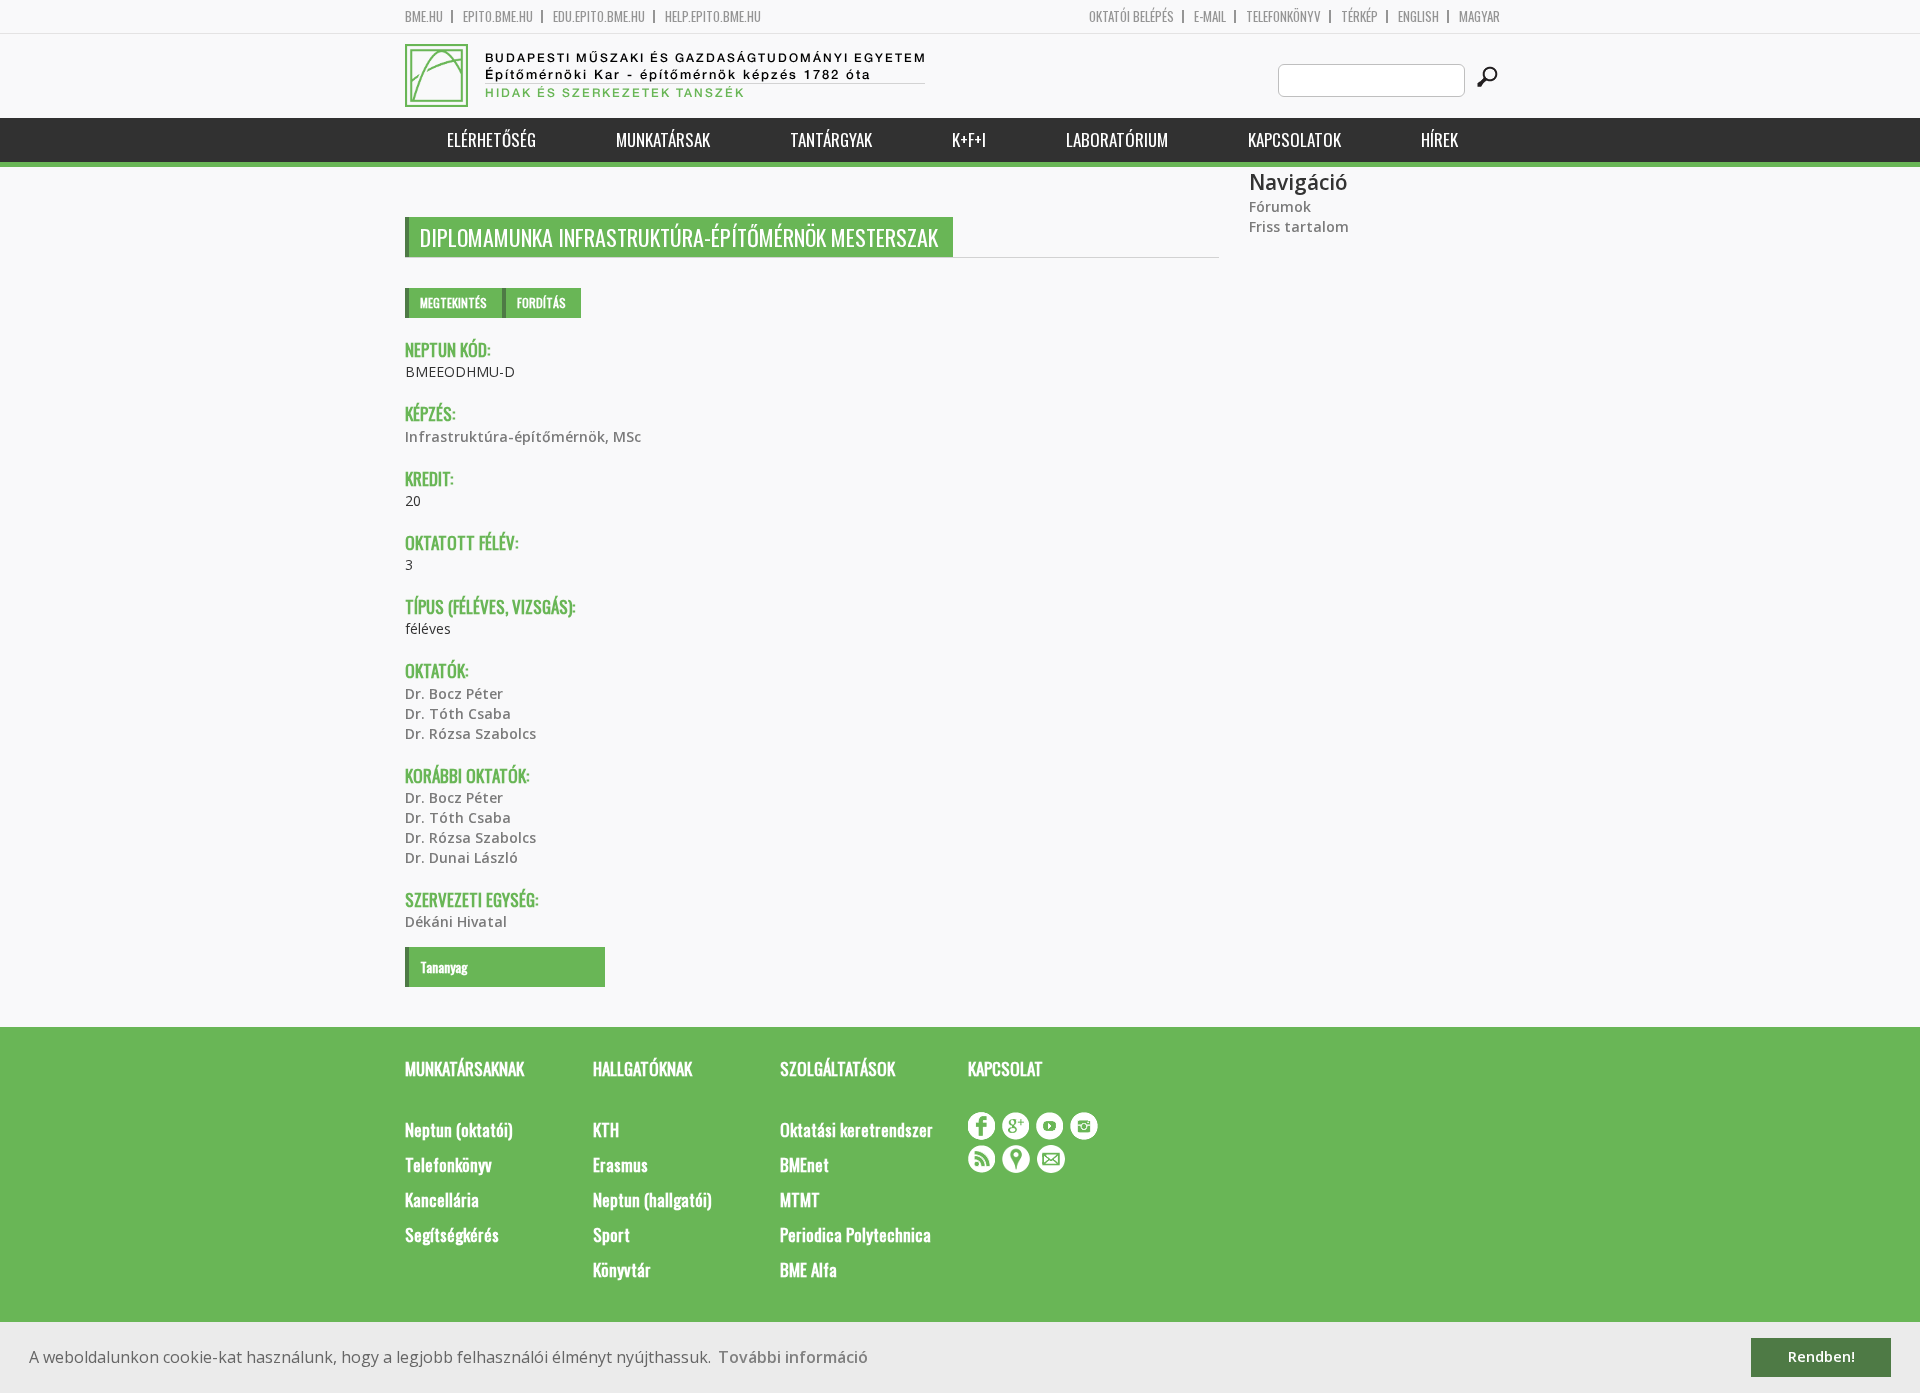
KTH (606, 1129)
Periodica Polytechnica (855, 1234)
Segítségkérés (452, 1234)
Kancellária (442, 1199)
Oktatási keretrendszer (856, 1129)
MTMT (800, 1199)
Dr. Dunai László (461, 857)
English (1418, 16)
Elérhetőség (491, 139)
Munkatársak (663, 139)
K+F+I (969, 139)
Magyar (1479, 16)
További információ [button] (793, 1357)
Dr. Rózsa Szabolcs (470, 733)
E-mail (1210, 16)
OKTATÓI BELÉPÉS (1131, 16)
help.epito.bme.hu (713, 16)
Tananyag (444, 966)
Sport (611, 1234)
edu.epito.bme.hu (599, 16)
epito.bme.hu (498, 16)
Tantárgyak (831, 139)
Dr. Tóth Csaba (458, 713)
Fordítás (541, 302)
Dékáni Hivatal (456, 921)
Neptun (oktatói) (458, 1129)
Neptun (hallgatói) (652, 1199)
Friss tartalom (1299, 226)
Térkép (1359, 16)
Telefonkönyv (1283, 16)
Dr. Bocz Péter (454, 693)
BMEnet (804, 1164)
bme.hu (424, 16)
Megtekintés (453, 302)
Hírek (1439, 139)
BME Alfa (808, 1269)
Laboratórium (1117, 139)
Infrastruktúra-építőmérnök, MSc (523, 436)
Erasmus (620, 1164)
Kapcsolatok (1294, 139)
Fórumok (1280, 206)
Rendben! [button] (1821, 1356)
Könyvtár (622, 1269)
